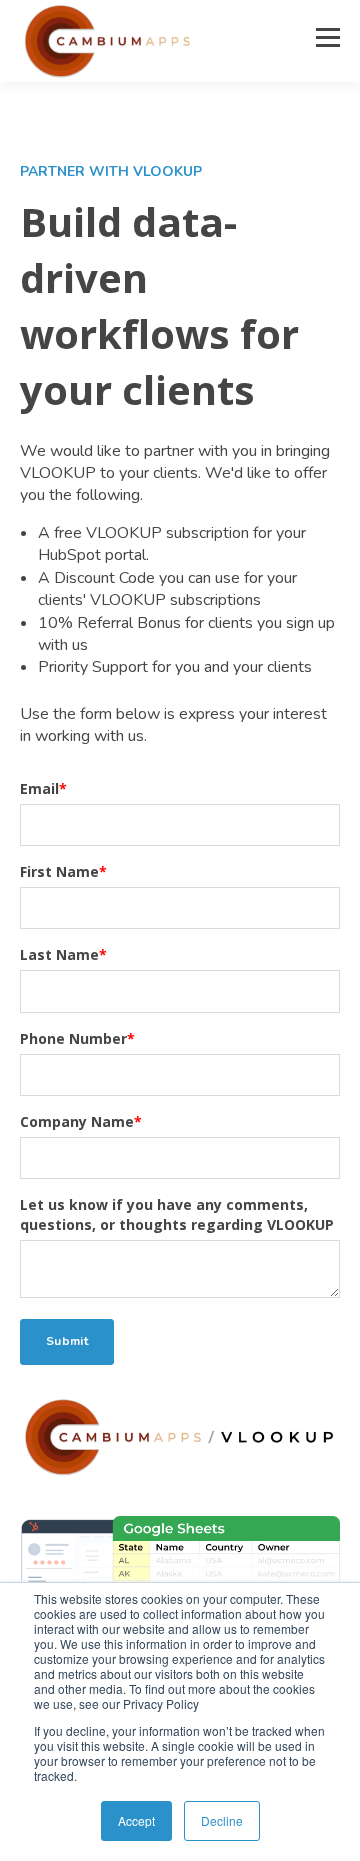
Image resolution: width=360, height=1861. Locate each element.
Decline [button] (222, 1820)
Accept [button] (136, 1820)
